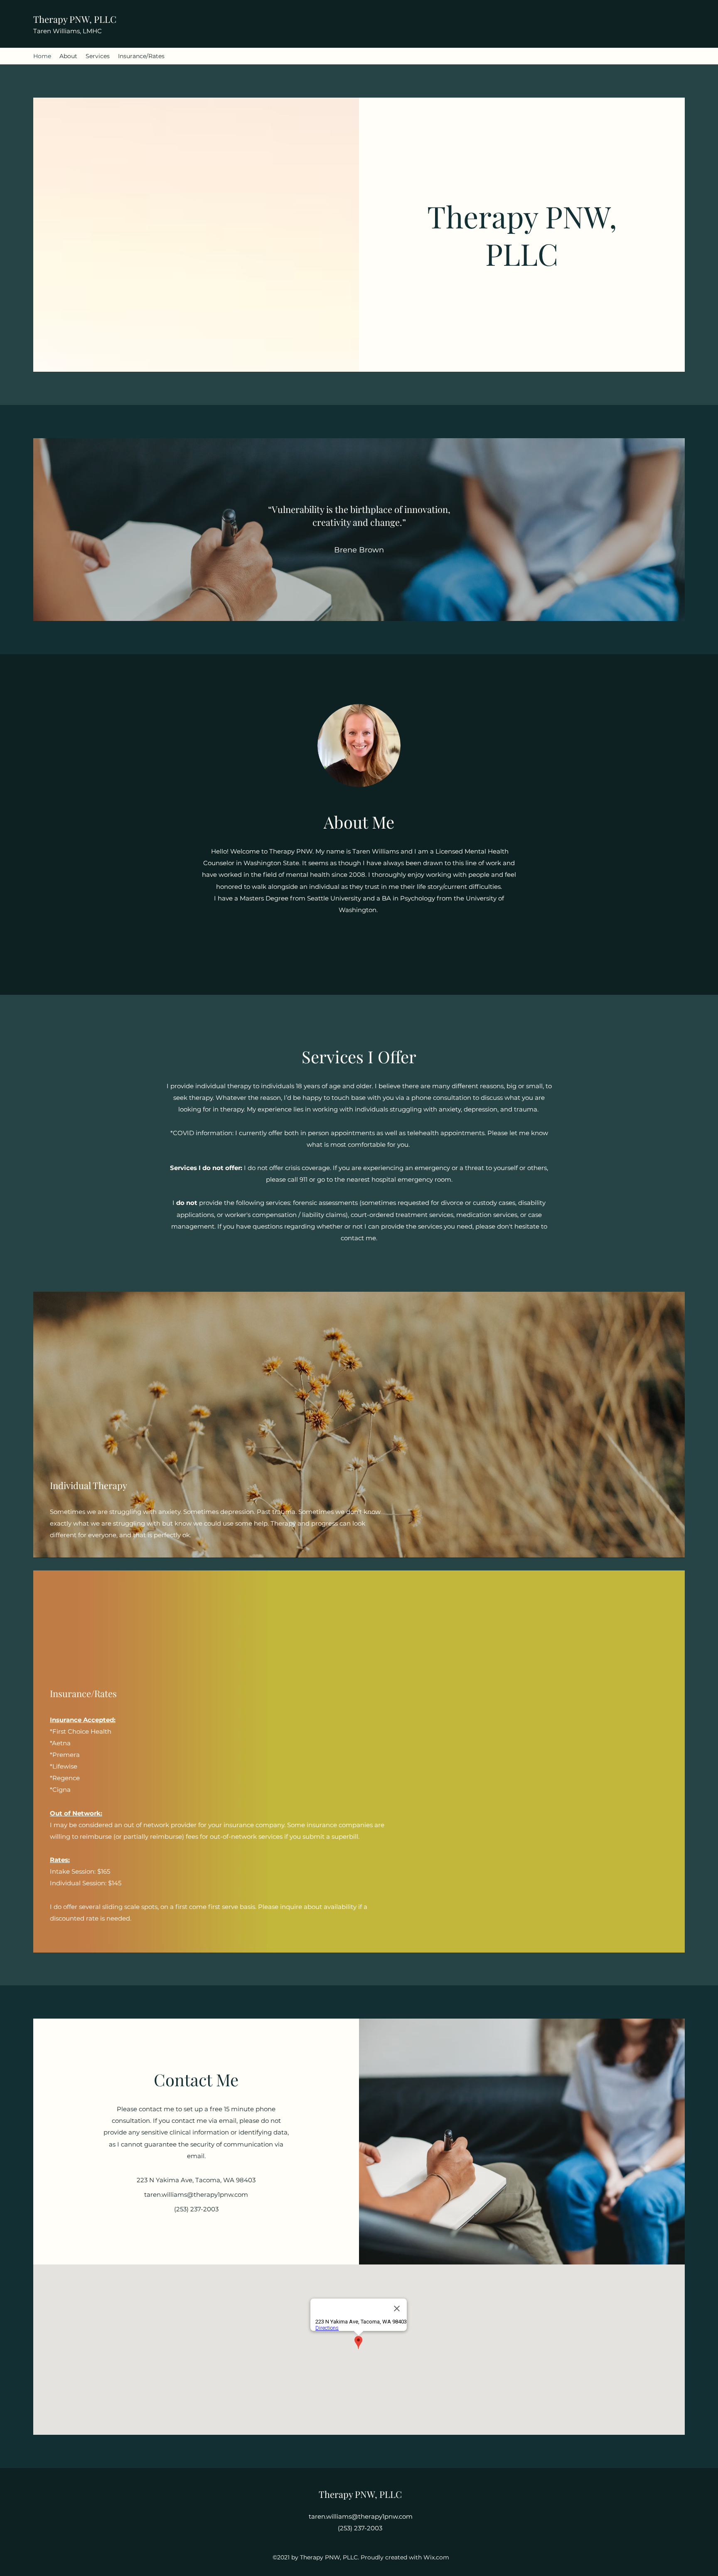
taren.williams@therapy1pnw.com (196, 2195)
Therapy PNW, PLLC (75, 19)
